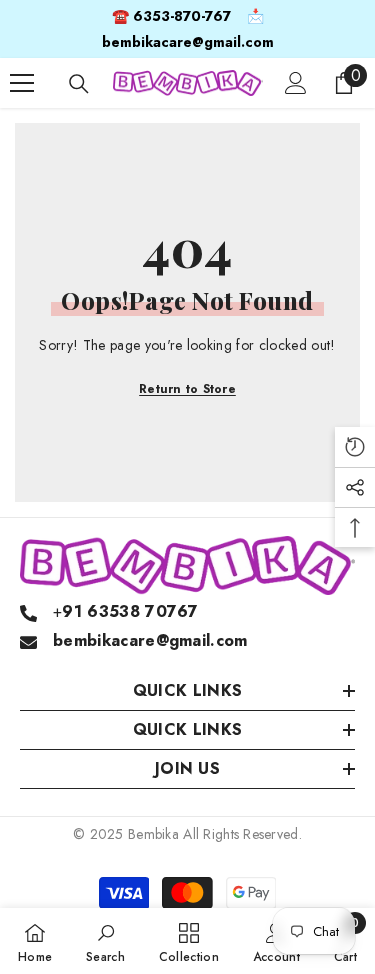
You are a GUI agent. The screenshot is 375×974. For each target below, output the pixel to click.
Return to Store (187, 389)
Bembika (153, 834)
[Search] (79, 84)
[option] (187, 29)
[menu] (22, 83)
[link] (105, 941)
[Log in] (296, 83)
